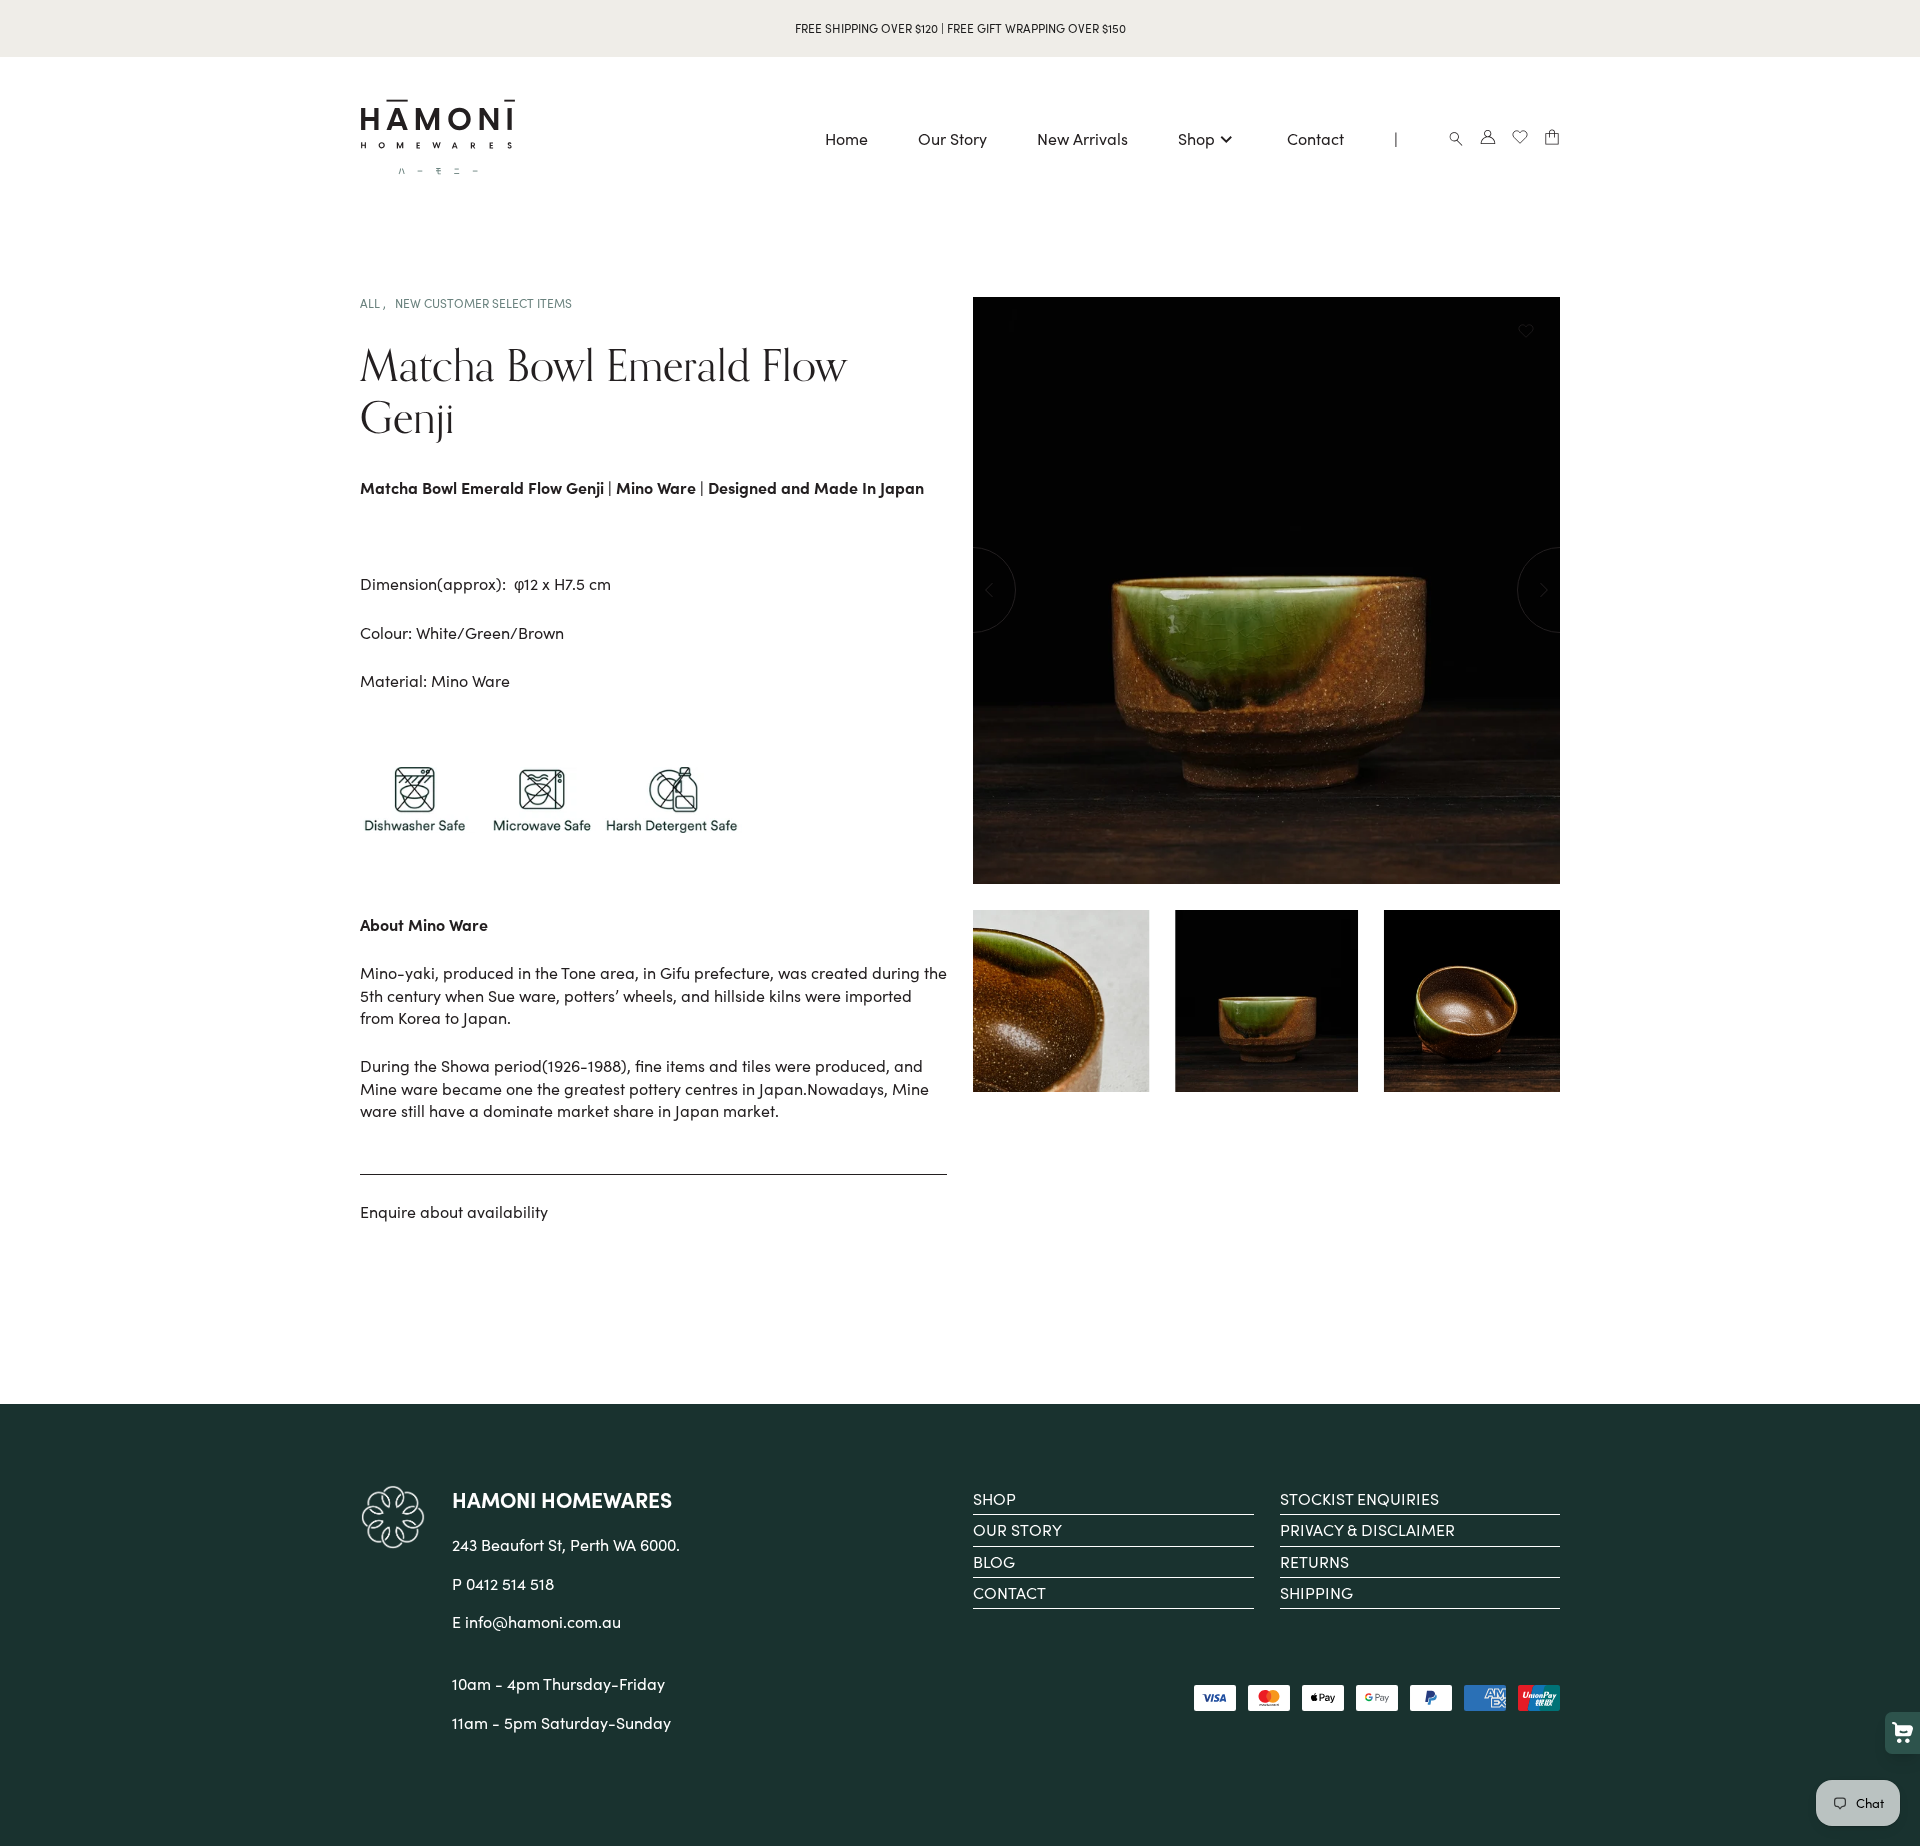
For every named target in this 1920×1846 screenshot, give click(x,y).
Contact (1315, 138)
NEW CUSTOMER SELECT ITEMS (483, 303)
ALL (371, 303)
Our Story (952, 138)
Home (846, 138)
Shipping (1316, 1592)
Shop (1196, 138)
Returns (1314, 1561)
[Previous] (973, 590)
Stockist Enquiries (1359, 1498)
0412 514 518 (510, 1583)
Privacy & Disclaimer (1367, 1529)
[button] (1526, 332)
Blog (994, 1561)
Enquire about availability (454, 1211)
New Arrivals (1082, 138)
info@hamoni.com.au (543, 1621)
